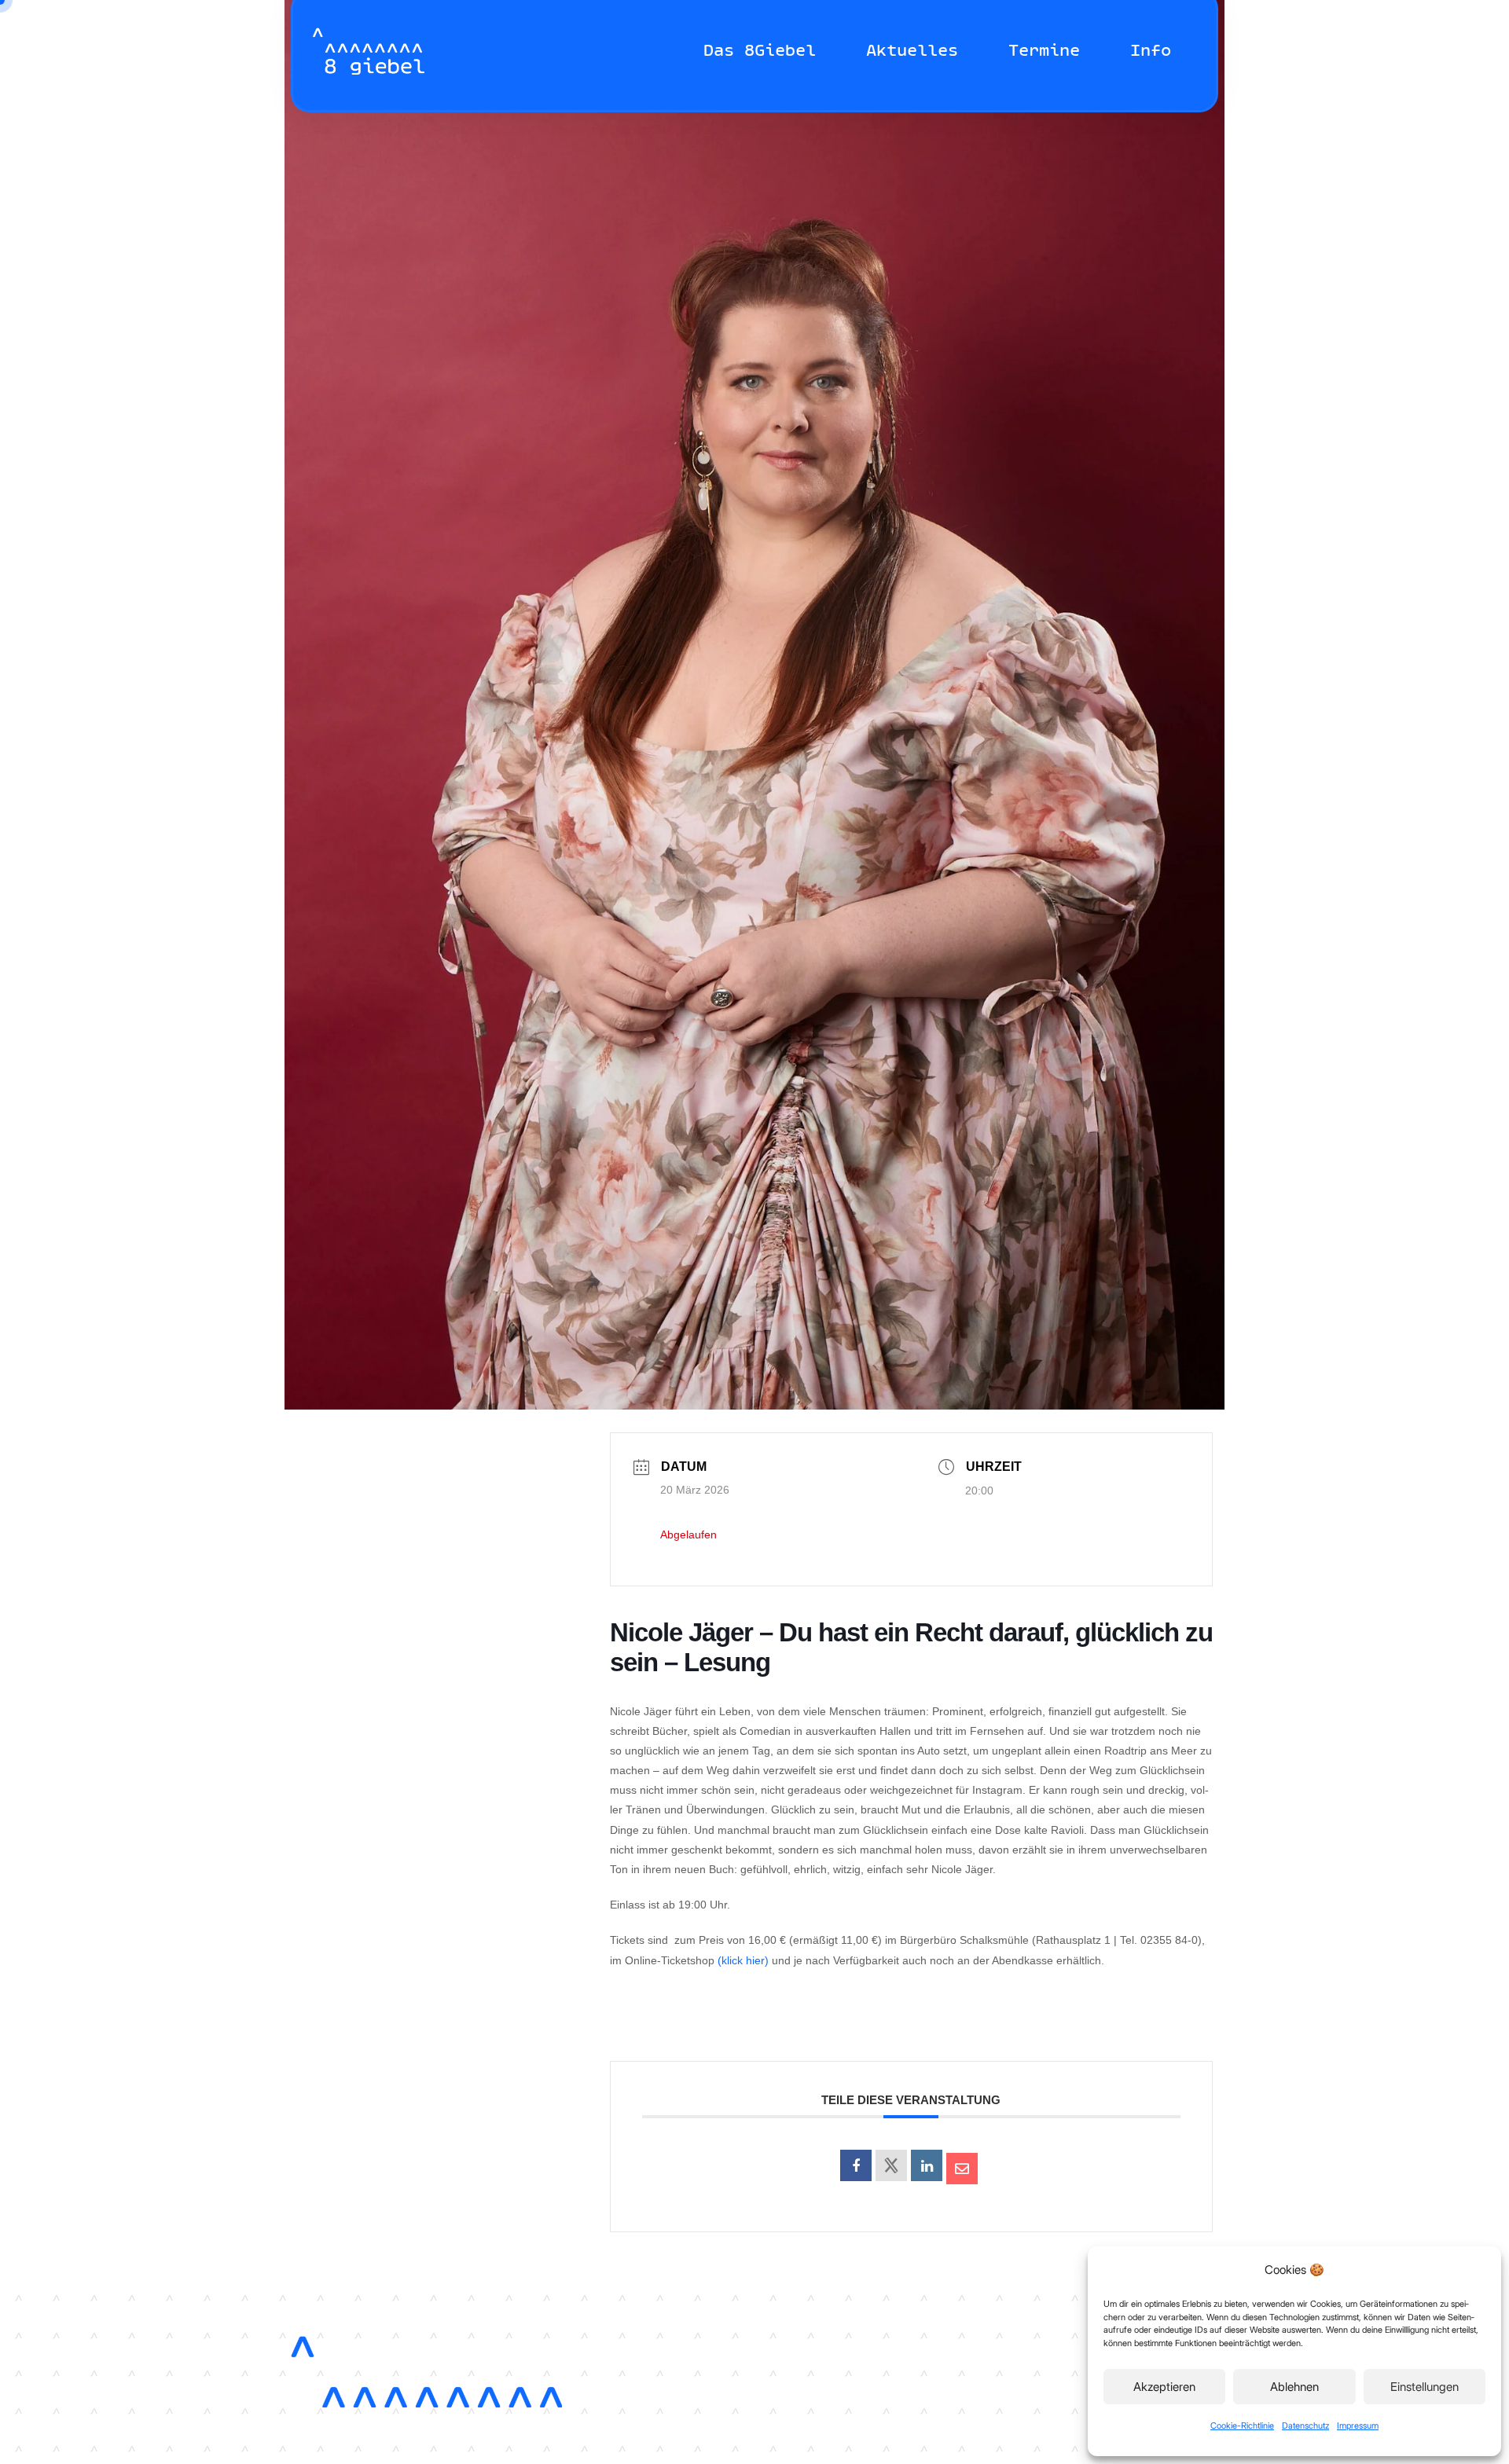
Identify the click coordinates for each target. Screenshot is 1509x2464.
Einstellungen (1425, 2387)
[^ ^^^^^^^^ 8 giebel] (369, 51)
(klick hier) (743, 1960)
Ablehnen (1294, 2387)
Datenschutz (1305, 2425)
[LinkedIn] (927, 2165)
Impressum (1358, 2425)
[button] (831, 51)
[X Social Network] (891, 2165)
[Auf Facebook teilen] (856, 2165)
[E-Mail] (962, 2169)
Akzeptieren (1164, 2387)
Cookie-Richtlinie (1242, 2425)
